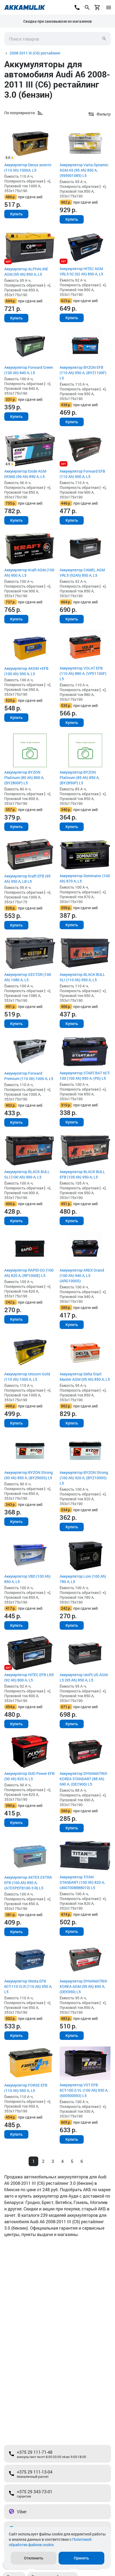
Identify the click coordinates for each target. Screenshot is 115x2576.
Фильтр (104, 114)
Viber (22, 2512)
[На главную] (25, 7)
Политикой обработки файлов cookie (50, 2542)
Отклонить (34, 2558)
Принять (81, 2558)
